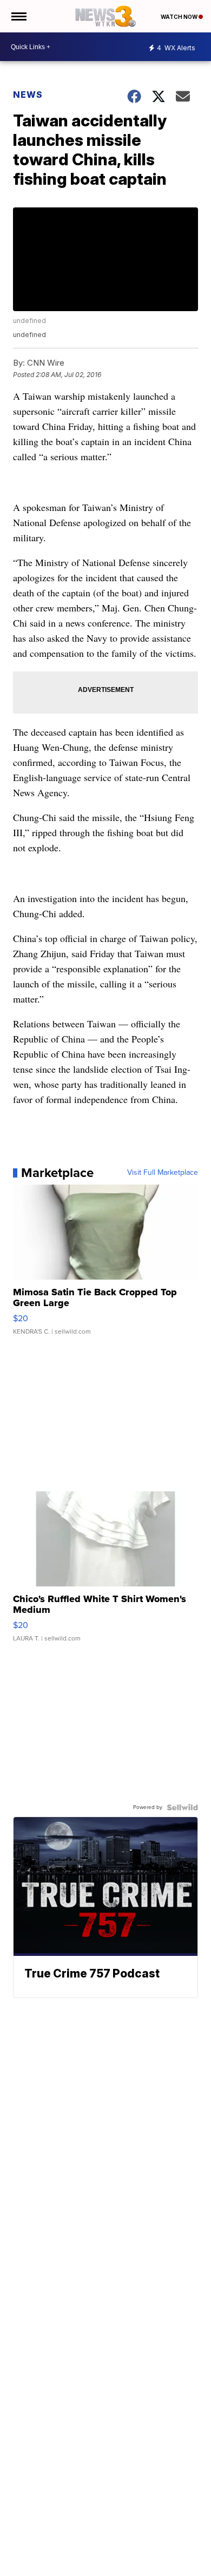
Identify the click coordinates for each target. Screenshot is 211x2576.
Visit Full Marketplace (163, 1173)
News (28, 95)
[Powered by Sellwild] (182, 1807)
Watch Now (180, 17)
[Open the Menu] (18, 16)
